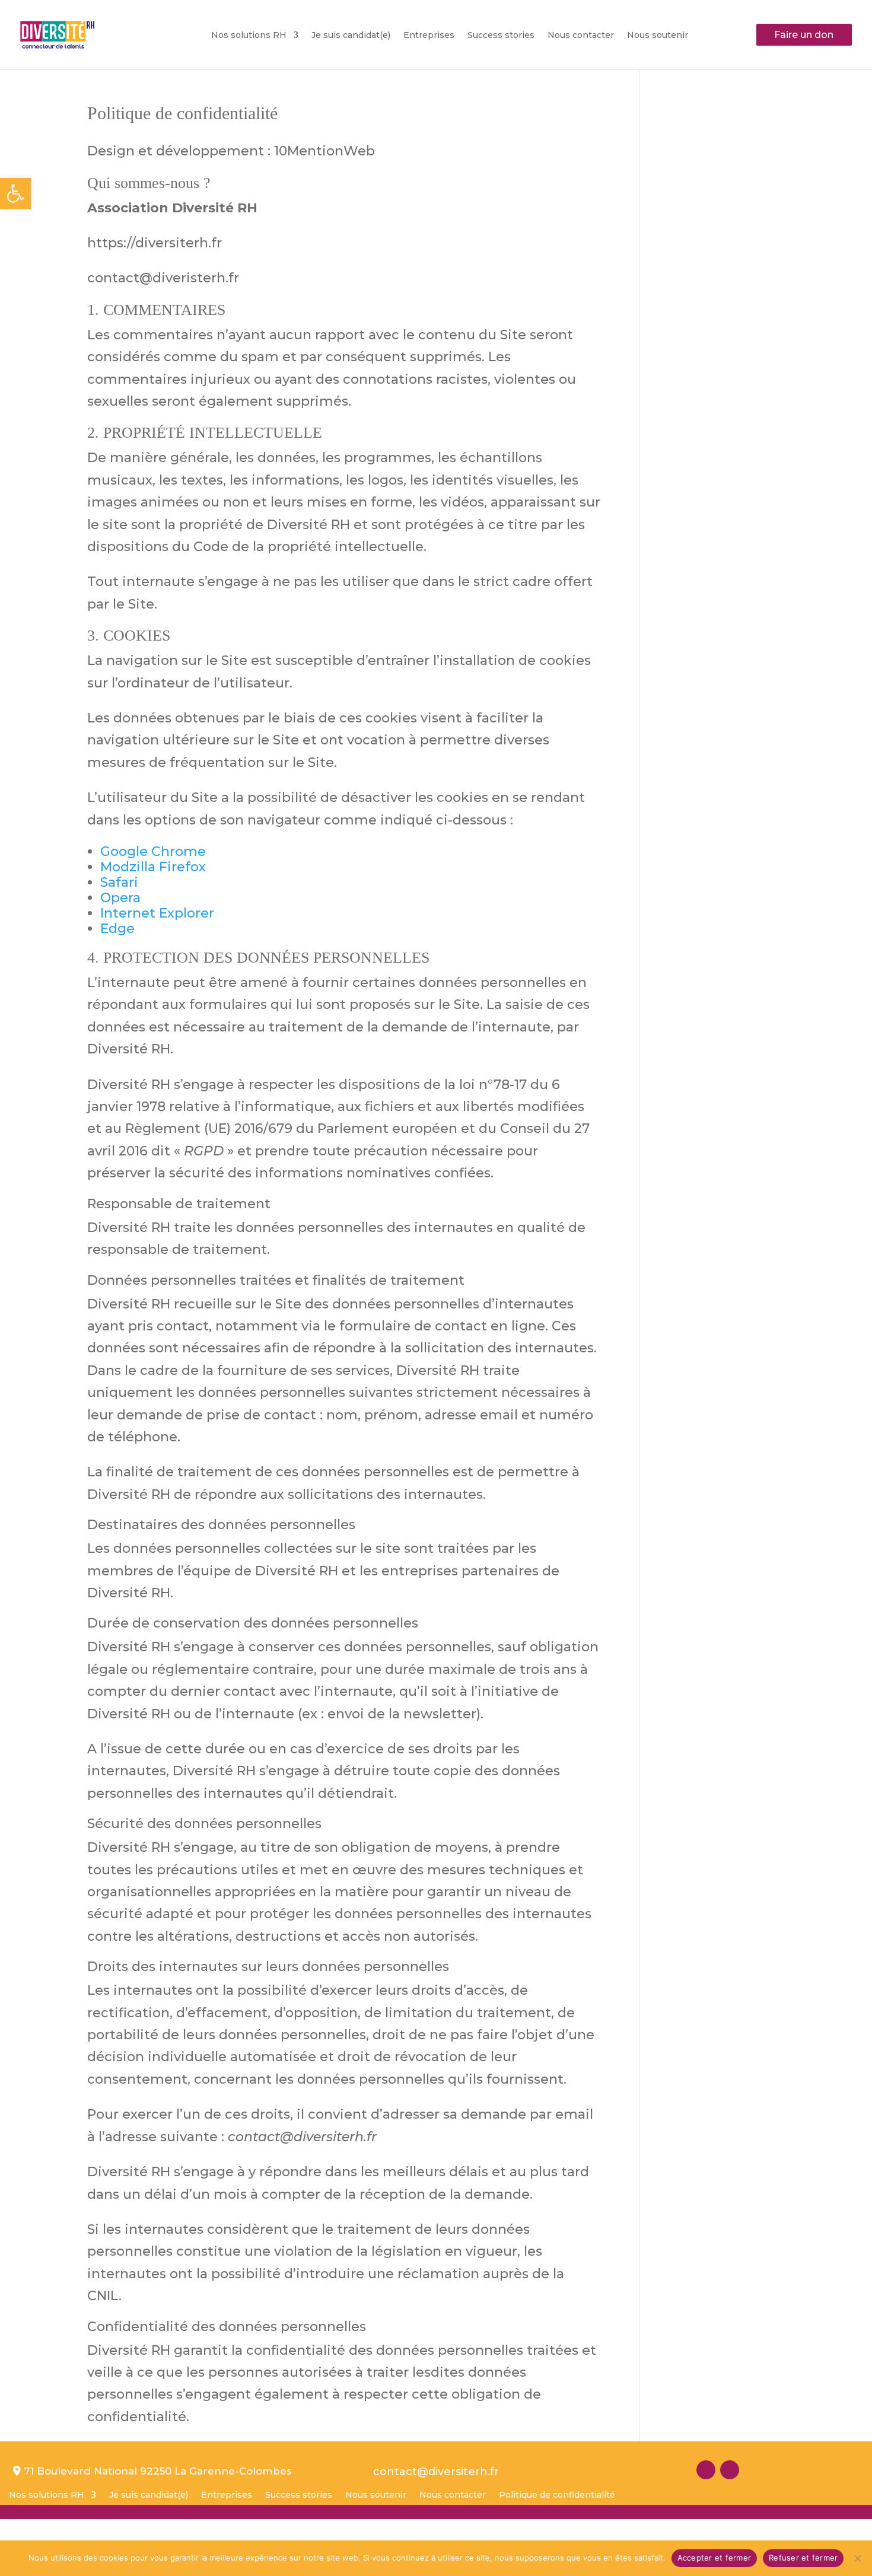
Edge (117, 929)
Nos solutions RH (249, 36)
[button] (15, 193)
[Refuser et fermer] (857, 2558)
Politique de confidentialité (557, 2495)
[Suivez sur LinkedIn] (730, 2470)
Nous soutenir (658, 36)
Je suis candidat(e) (351, 36)
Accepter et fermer (715, 2558)
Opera (120, 898)
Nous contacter (581, 36)
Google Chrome (153, 851)
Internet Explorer (157, 913)
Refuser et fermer (803, 2558)
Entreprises (429, 36)
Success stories (501, 36)
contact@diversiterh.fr (436, 2472)
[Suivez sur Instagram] (706, 2470)
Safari (119, 882)
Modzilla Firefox (153, 867)
